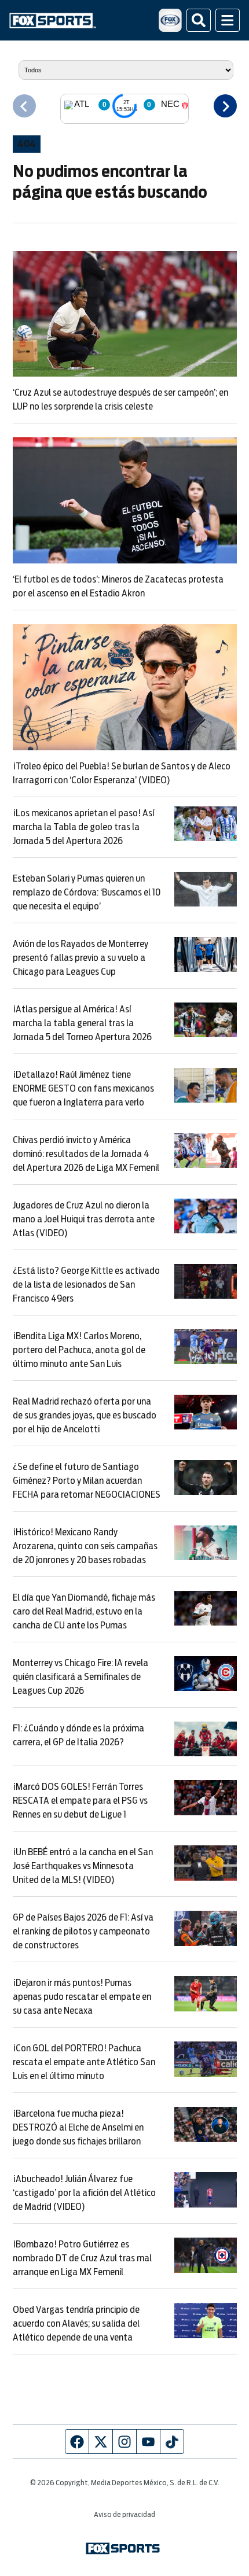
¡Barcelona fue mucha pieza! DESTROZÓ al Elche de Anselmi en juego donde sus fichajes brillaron (78, 2128)
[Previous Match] (24, 106)
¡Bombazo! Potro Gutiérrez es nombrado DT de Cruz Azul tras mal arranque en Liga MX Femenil (82, 2258)
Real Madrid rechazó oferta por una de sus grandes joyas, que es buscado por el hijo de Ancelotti (85, 1416)
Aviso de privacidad (124, 2515)
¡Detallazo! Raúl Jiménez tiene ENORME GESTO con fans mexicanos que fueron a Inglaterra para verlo (83, 1089)
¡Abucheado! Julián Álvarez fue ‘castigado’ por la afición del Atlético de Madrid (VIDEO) (84, 2193)
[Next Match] (225, 106)
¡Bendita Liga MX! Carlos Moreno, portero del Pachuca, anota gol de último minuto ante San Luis (79, 1350)
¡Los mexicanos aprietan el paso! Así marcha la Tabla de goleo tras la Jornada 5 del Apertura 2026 (83, 827)
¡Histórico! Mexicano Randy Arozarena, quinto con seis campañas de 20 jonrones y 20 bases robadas (85, 1546)
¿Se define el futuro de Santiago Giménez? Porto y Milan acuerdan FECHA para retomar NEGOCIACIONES (87, 1481)
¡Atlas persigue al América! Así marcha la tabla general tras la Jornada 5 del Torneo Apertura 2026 (82, 1023)
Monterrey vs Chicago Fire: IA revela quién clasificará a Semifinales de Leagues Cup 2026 (80, 1677)
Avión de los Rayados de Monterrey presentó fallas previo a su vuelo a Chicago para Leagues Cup (80, 958)
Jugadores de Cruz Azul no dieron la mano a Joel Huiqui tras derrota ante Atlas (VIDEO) (84, 1219)
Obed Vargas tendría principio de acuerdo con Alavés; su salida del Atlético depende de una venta (76, 2324)
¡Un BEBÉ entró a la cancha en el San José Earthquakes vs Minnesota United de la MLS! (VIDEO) (83, 1866)
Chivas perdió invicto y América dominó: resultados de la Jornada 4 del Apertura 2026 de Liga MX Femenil (86, 1154)
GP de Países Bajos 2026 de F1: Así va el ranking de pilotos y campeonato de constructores (83, 1932)
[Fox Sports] (53, 21)
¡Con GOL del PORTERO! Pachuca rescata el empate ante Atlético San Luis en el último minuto (84, 2062)
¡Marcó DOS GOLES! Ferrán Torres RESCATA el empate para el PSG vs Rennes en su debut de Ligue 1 (80, 1801)
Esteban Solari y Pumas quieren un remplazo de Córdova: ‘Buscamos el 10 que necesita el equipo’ (87, 893)
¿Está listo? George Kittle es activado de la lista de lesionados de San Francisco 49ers (86, 1285)
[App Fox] (170, 20)
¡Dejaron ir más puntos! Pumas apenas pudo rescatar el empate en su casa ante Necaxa (82, 1997)
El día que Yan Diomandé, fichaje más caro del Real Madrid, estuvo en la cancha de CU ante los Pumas (84, 1612)
